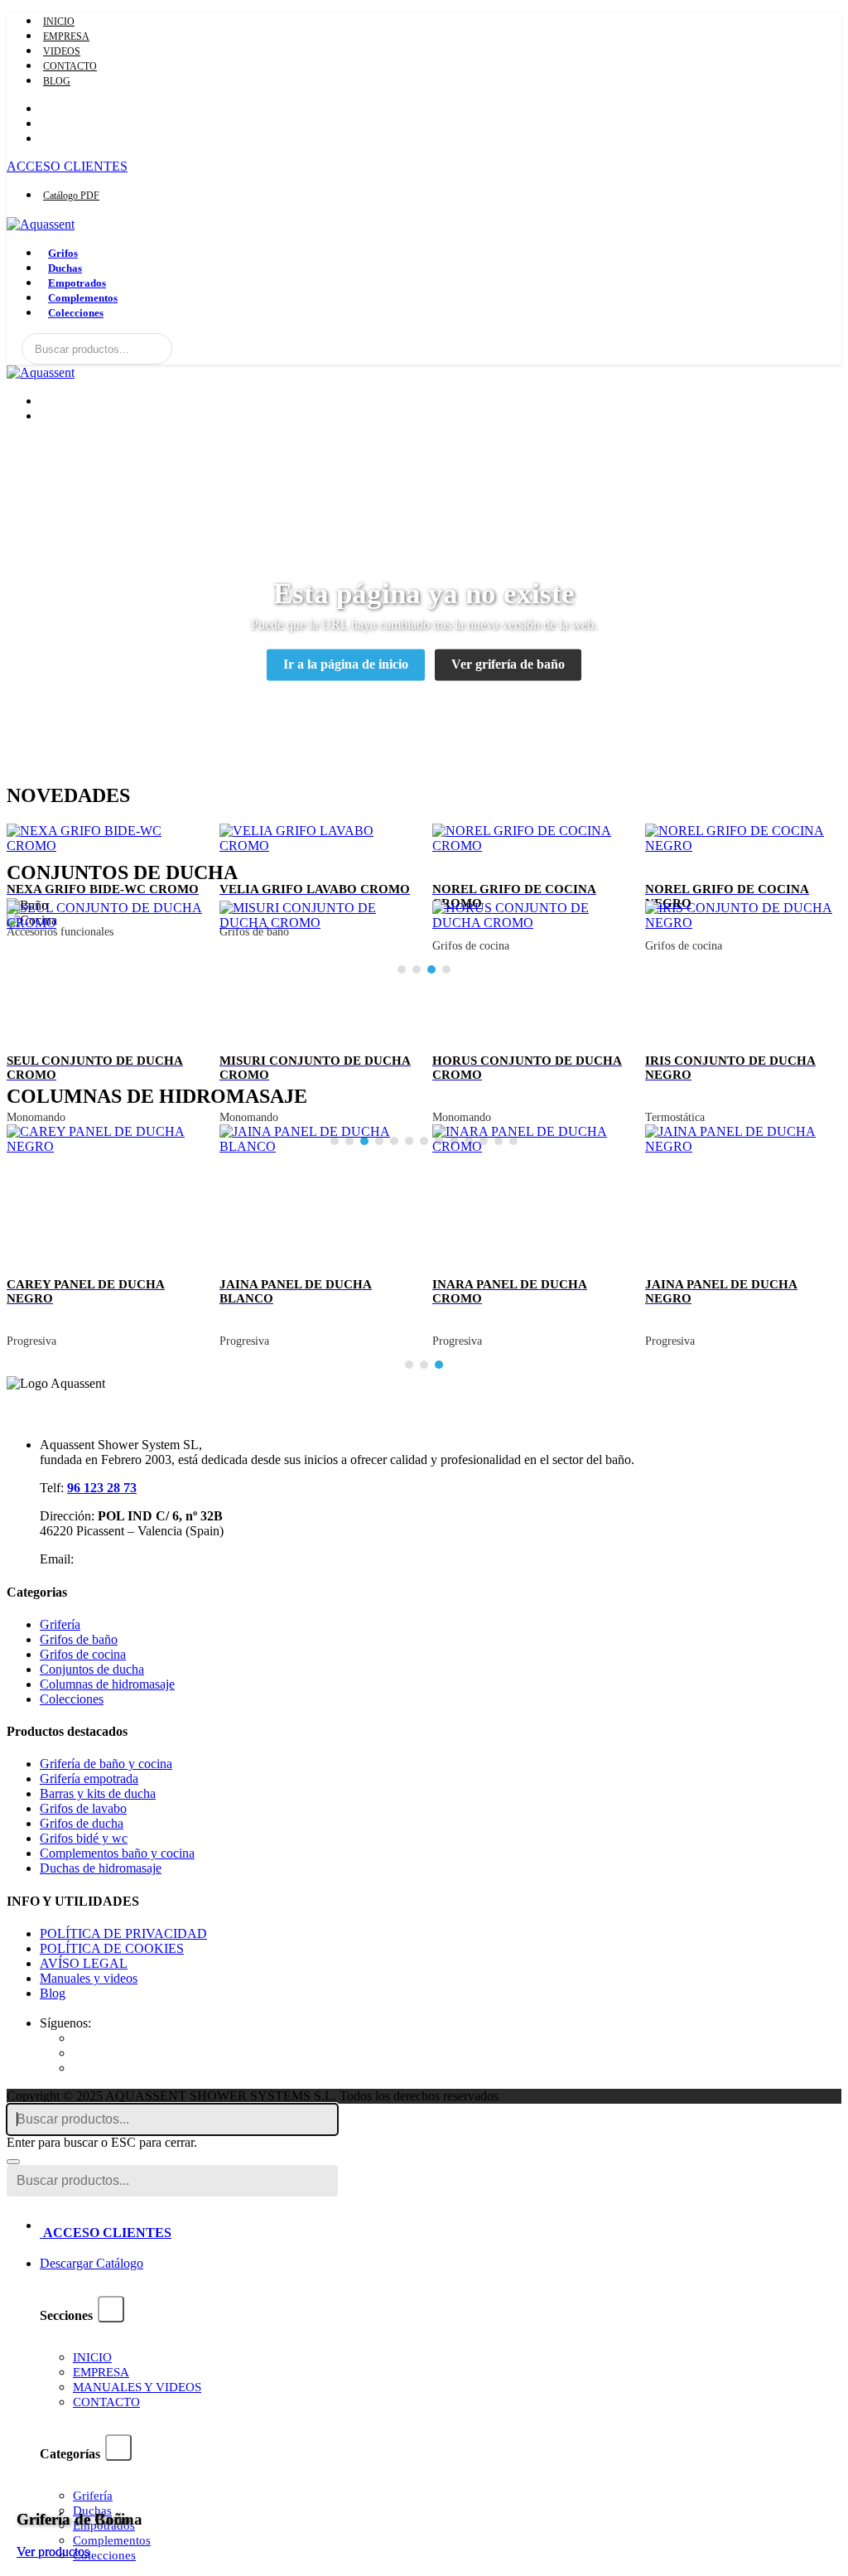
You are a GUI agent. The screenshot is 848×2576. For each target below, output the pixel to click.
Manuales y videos (89, 1978)
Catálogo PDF (71, 196)
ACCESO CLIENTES (67, 166)
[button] (409, 1366)
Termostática (675, 1117)
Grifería (60, 1624)
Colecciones (76, 313)
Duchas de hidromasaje (101, 1868)
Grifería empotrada (89, 1779)
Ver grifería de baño (508, 665)
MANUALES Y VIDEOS (137, 2387)
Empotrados (77, 283)
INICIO (59, 22)
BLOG (57, 81)
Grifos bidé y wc (84, 1838)
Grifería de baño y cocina (106, 1764)
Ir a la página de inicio (346, 665)
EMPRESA (66, 36)
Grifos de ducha (82, 1823)
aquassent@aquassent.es (141, 1559)
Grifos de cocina (83, 1654)
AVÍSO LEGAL (84, 1963)
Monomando (36, 1117)
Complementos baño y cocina (117, 1853)
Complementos (83, 298)
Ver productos (53, 2552)
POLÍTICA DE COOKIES (112, 1948)
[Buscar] (158, 349)
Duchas (65, 268)
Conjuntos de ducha (92, 1669)
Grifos (63, 253)
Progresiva (31, 1341)
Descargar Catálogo (92, 2263)
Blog (53, 1993)
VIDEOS (62, 51)
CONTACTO (70, 66)
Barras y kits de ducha (98, 1793)
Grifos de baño (79, 1639)
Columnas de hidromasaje (107, 1684)
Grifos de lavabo (83, 1808)
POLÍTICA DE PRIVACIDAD (123, 1933)
